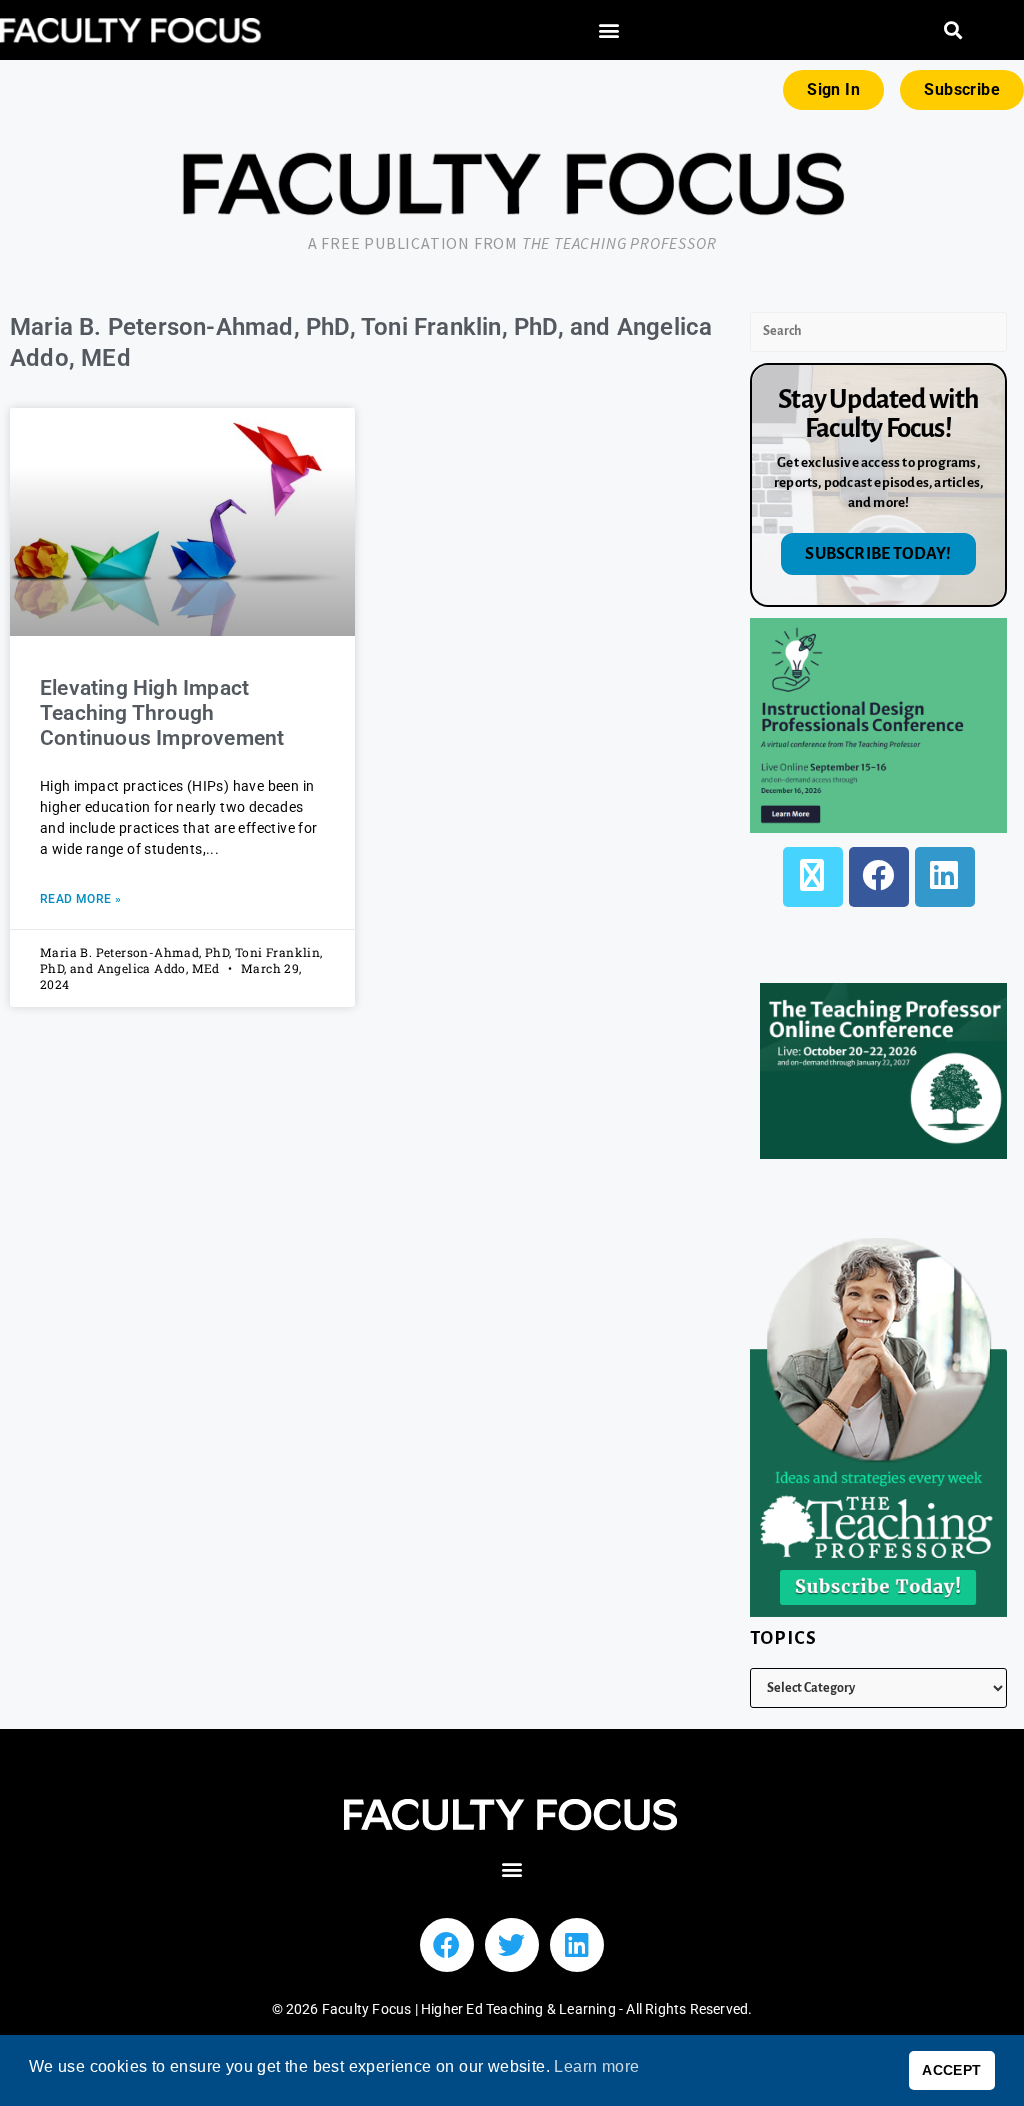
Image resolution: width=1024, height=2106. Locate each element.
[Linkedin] (577, 1945)
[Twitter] (512, 1945)
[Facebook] (879, 877)
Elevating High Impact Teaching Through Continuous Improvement (165, 713)
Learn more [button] (596, 2066)
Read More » (80, 899)
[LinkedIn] (945, 877)
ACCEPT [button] (951, 2070)
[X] (813, 877)
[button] (608, 30)
